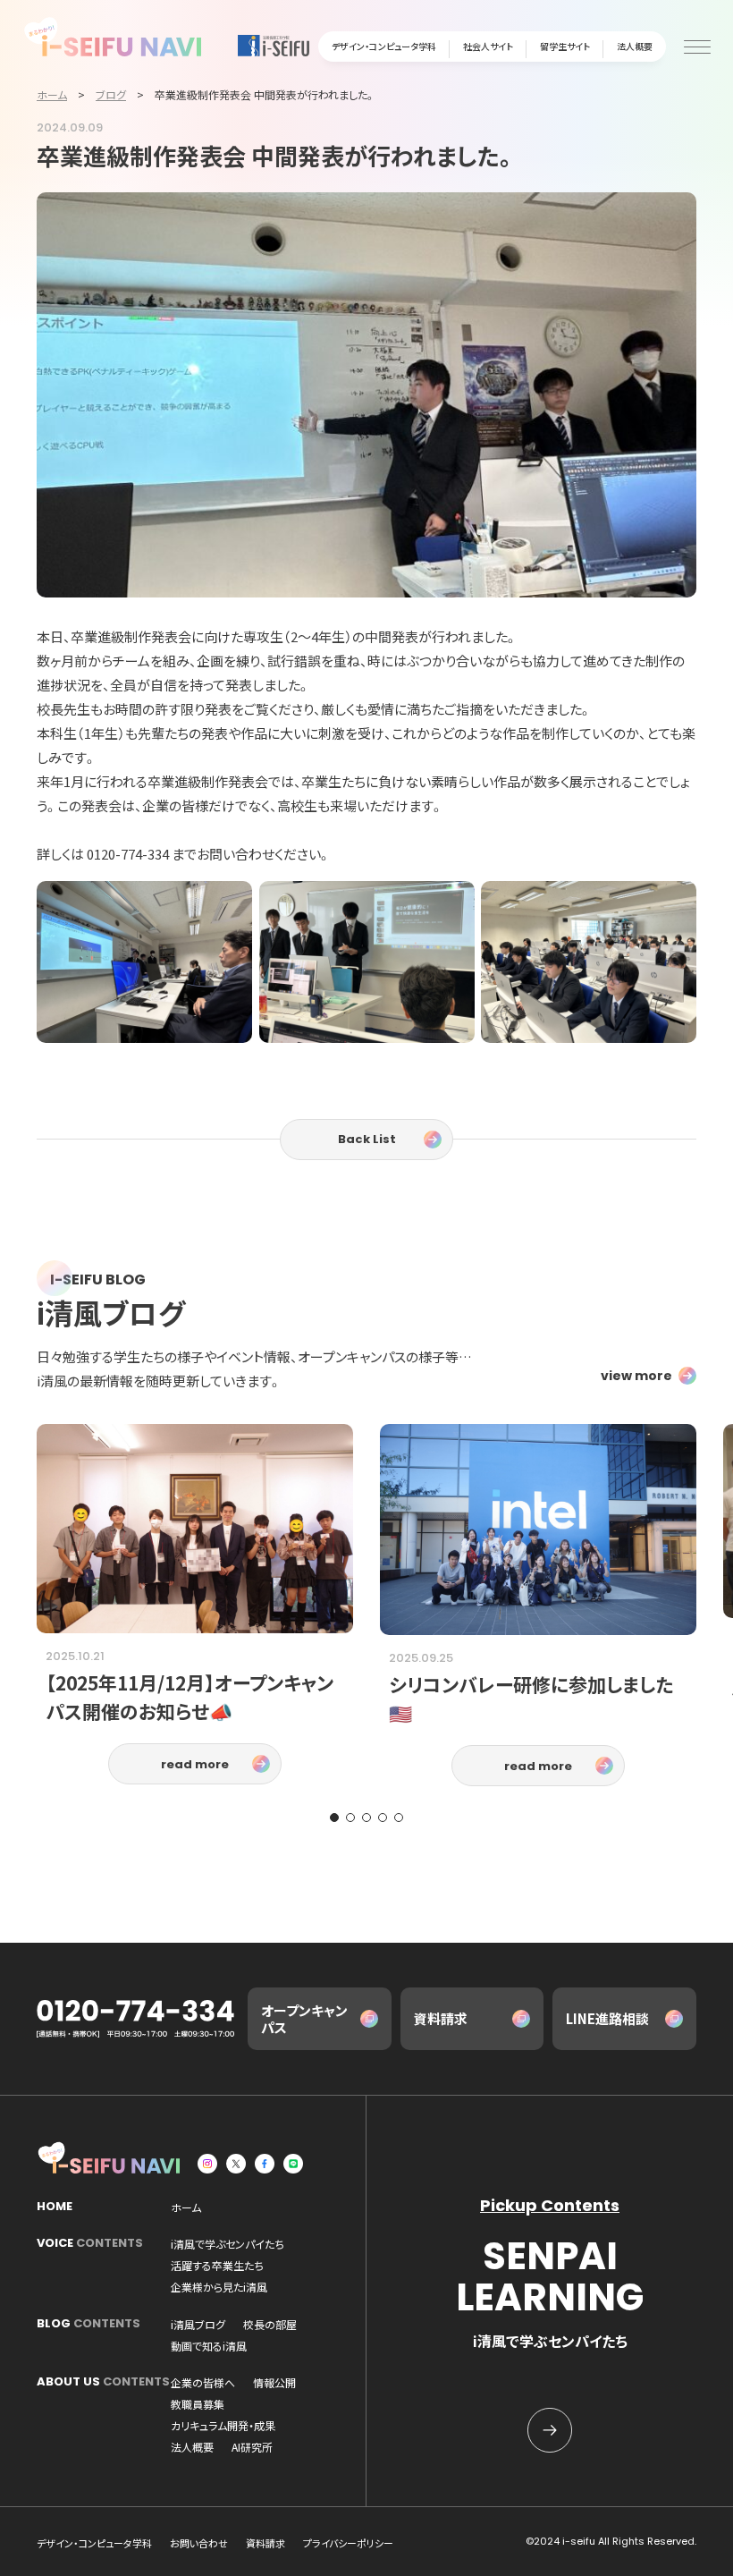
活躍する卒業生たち (217, 2266)
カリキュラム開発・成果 (223, 2426)
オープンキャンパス (304, 2019)
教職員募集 (198, 2404)
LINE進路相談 (607, 2018)
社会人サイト (488, 46)
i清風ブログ (198, 2325)
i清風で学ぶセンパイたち (227, 2244)
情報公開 (274, 2383)
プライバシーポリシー (348, 2543)
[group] (195, 1604)
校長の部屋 (270, 2325)
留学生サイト (565, 46)
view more (636, 1376)
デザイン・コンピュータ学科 (384, 46)
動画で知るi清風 (209, 2346)
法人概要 (635, 46)
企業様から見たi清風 (219, 2287)
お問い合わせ (199, 2543)
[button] (334, 1818)
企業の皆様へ (203, 2383)
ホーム (186, 2207)
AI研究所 (252, 2447)
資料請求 (441, 2018)
